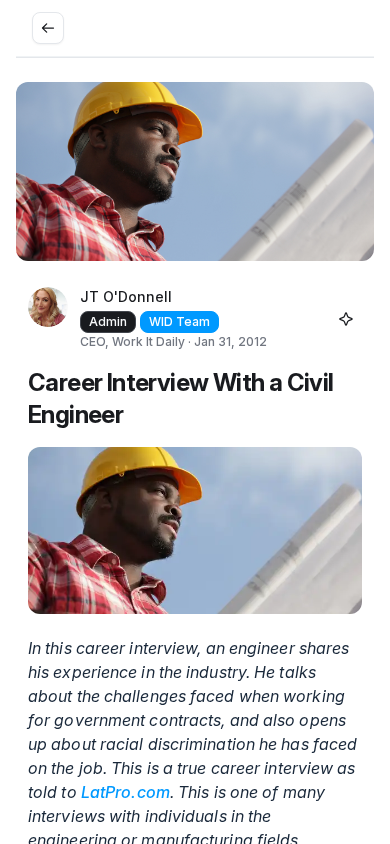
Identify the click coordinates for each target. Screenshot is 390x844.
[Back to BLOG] (48, 28)
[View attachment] (195, 530)
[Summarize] (346, 319)
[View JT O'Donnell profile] (48, 319)
